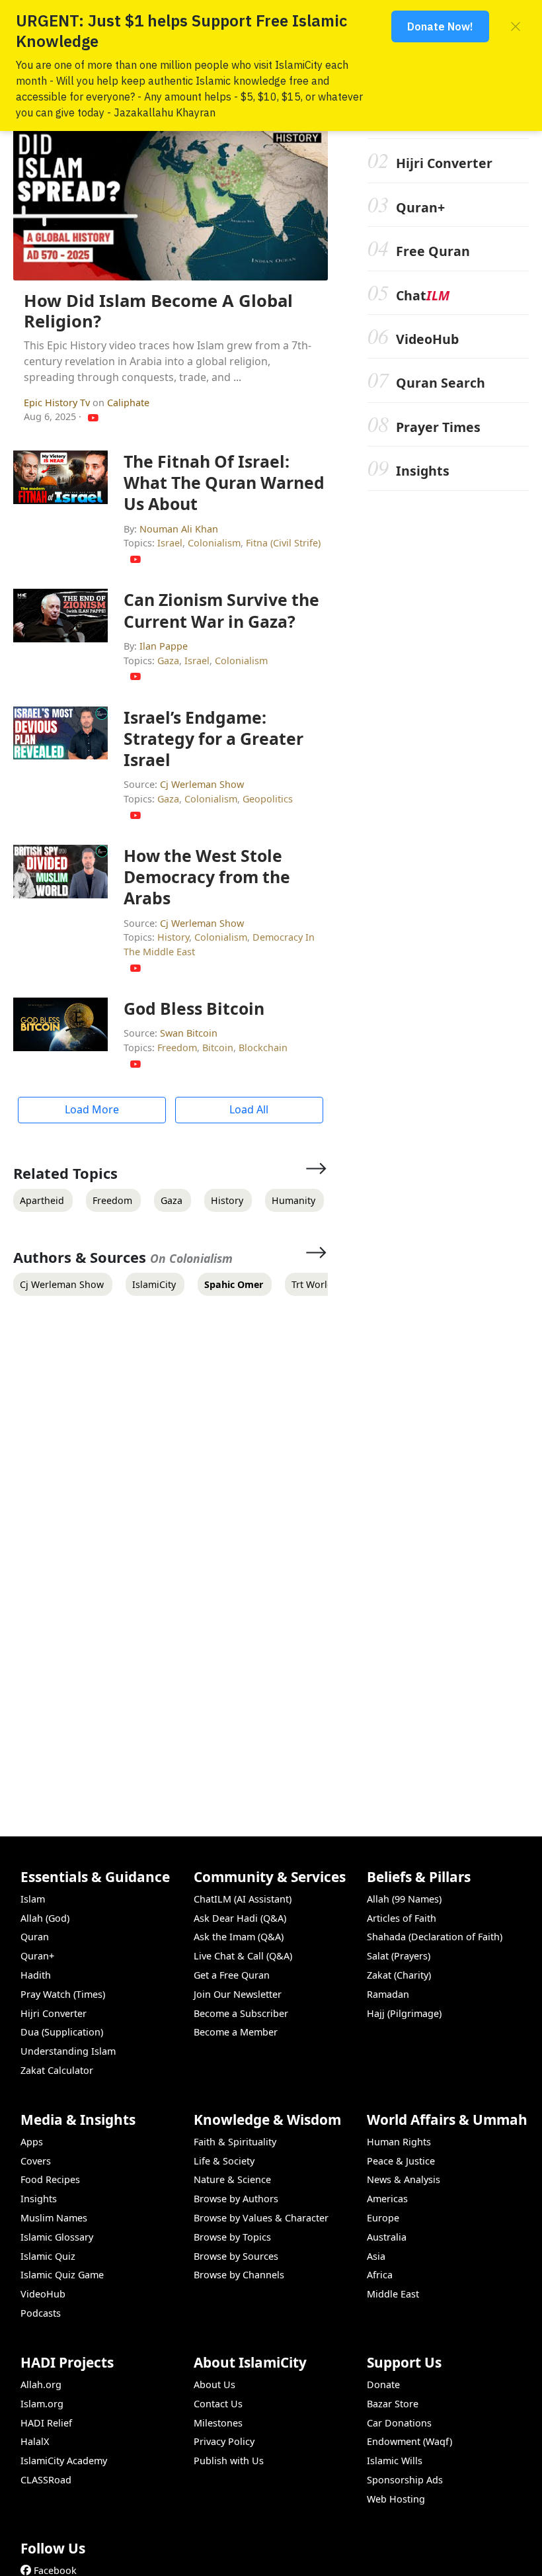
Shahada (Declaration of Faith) (435, 1937)
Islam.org (42, 2404)
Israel (170, 543)
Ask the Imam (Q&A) (239, 1937)
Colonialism (214, 543)
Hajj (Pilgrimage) (404, 2013)
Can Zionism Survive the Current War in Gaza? (221, 610)
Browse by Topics (232, 2237)
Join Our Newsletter (238, 1994)
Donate (383, 2384)
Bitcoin (218, 1048)
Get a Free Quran (232, 1975)
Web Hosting (396, 2499)
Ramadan (388, 1994)
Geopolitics (268, 799)
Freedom (177, 1048)
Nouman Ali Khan (179, 529)
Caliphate (128, 403)
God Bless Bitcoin (194, 1008)
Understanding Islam (68, 2051)
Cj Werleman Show (202, 784)
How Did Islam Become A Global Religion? (158, 311)
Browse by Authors (236, 2199)
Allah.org (41, 2384)
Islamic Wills (395, 2461)
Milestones (218, 2423)
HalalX (35, 2441)
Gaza (168, 661)
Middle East (393, 2294)
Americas (387, 2199)
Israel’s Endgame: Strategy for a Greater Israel (213, 738)
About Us (214, 2384)
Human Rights (399, 2142)
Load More (92, 1109)
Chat (423, 295)
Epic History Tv (58, 403)
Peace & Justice (401, 2161)
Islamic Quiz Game (62, 2275)
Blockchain (263, 1048)
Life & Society (224, 2161)
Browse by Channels (239, 2275)
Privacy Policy (224, 2441)
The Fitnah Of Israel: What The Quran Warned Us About (224, 482)
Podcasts (41, 2313)
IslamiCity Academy (64, 2461)
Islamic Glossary (57, 2237)
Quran (35, 1937)
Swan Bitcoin (189, 1033)
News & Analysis (404, 2179)
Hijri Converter (444, 163)
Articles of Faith (402, 1918)
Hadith (36, 1975)
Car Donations (399, 2423)
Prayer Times (438, 427)
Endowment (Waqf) (409, 2441)
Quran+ (420, 207)
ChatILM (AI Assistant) (243, 1899)
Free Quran (433, 251)
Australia (387, 2237)
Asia (376, 2256)
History (173, 937)
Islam (33, 1899)
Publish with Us (229, 2461)
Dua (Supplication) (62, 2032)
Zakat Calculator (57, 2070)
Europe (383, 2218)
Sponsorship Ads (405, 2480)
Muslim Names (54, 2218)
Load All (249, 1109)
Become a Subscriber (241, 2013)
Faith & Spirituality (235, 2142)
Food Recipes (50, 2179)
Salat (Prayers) (399, 1956)
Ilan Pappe (164, 646)
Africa (380, 2275)
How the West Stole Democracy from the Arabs (207, 877)
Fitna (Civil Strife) (283, 543)
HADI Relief (46, 2423)
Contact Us (218, 2404)
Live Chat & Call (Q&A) (243, 1956)
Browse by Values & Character (261, 2218)
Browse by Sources (236, 2256)
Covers (36, 2161)
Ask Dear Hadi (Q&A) (240, 1918)
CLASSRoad (46, 2480)
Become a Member (236, 2032)
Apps (32, 2142)
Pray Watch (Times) (63, 1994)
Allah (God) (45, 1918)
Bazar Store (393, 2404)
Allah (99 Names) (404, 1899)
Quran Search (441, 383)
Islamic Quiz (48, 2256)
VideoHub (427, 339)
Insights (423, 471)
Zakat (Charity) (399, 1975)
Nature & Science (232, 2179)
